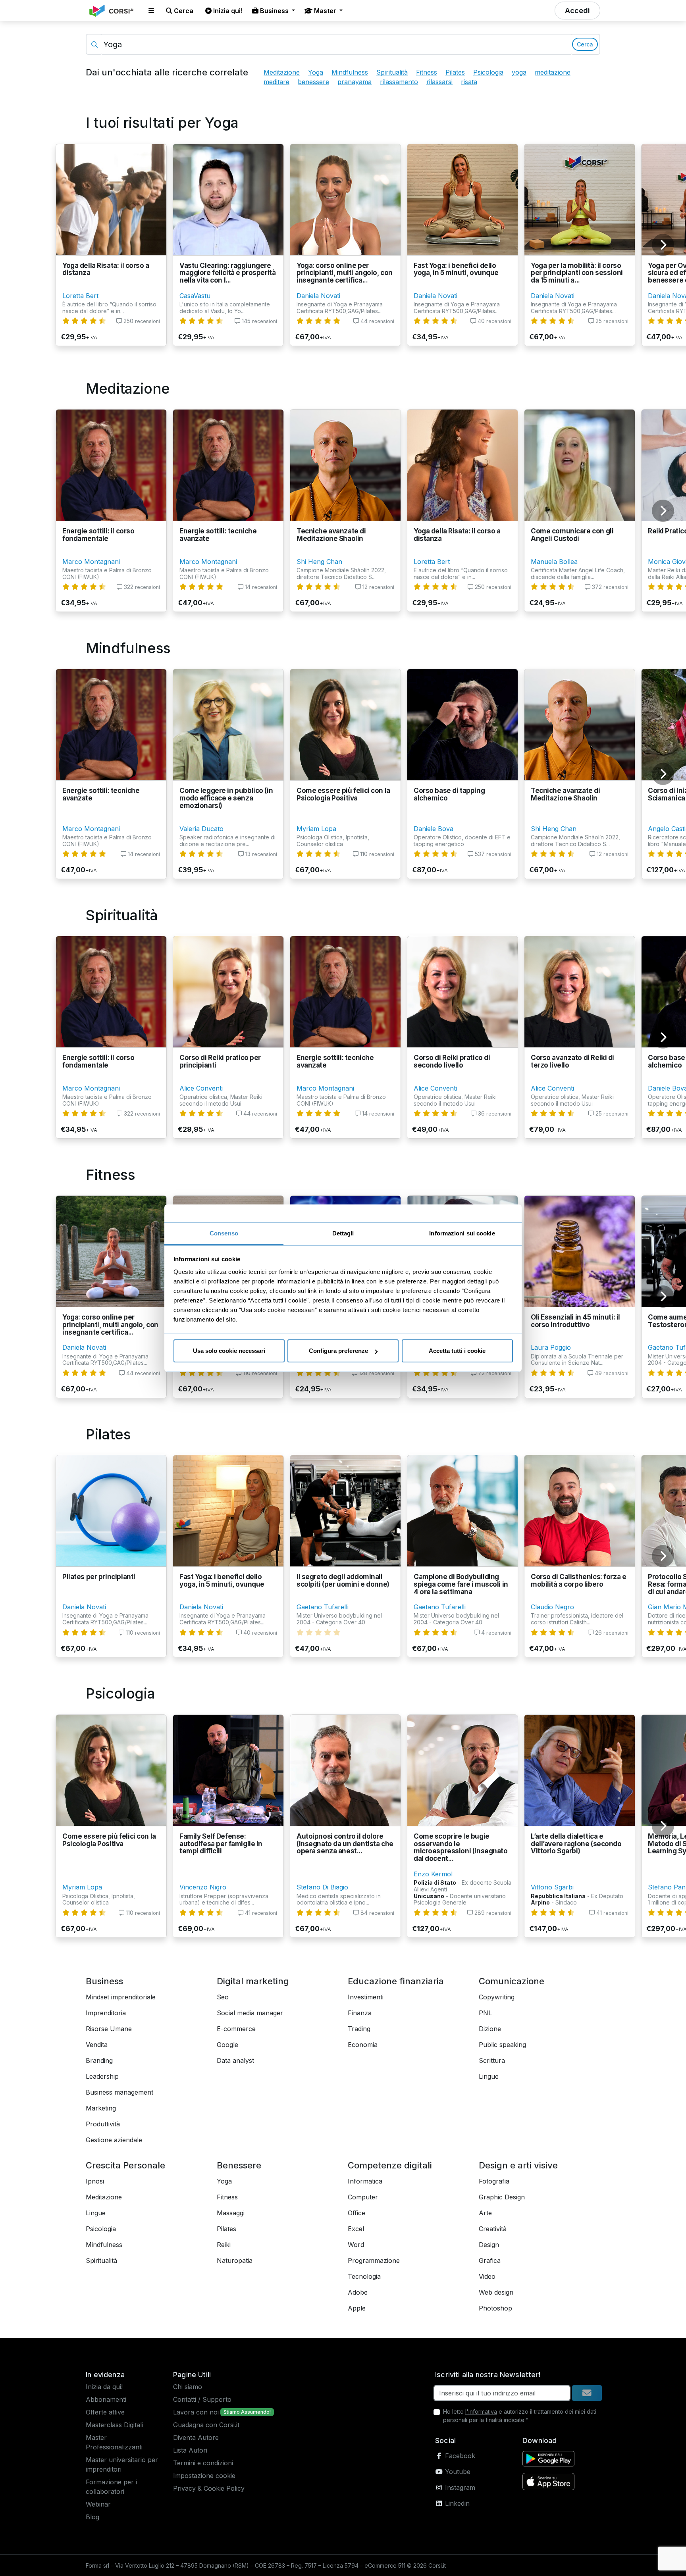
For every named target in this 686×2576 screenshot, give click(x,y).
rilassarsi (439, 82)
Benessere (239, 2165)
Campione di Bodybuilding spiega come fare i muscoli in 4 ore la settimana (461, 1584)
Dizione (490, 2029)
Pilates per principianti (99, 1577)
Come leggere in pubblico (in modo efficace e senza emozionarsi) (226, 798)
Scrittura (492, 2060)
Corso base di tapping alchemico (449, 794)
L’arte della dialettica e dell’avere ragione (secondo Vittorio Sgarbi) (576, 1844)
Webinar (98, 2504)
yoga (519, 72)
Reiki (224, 2245)
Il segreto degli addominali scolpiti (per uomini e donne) (343, 1580)
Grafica (490, 2260)
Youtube (457, 2472)
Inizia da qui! (104, 2387)
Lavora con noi (196, 2412)
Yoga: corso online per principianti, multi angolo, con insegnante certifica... (345, 273)
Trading (359, 2029)
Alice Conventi (201, 1088)
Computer (363, 2197)
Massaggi (231, 2213)
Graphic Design (502, 2197)
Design (489, 2245)
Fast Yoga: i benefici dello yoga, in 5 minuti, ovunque (456, 269)
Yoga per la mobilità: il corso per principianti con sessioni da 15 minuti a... (577, 273)
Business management (119, 2092)
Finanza (360, 2013)
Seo (223, 1997)
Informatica (365, 2181)
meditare (277, 82)
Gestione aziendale (114, 2140)
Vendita (97, 2045)
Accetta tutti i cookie (457, 1351)
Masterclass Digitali (114, 2425)
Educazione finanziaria (396, 1981)
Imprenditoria (106, 2013)
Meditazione (282, 72)
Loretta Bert (80, 296)
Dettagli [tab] (343, 1233)
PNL (485, 2013)
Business (104, 1981)
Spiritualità (392, 72)
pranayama (355, 82)
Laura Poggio (551, 1347)
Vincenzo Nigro (203, 1887)
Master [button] (325, 11)
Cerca (585, 44)
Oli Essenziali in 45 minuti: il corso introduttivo (575, 1321)
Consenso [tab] (224, 1233)
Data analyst (235, 2060)
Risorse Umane (109, 2029)
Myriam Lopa (316, 829)
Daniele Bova (434, 829)
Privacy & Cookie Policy (209, 2488)
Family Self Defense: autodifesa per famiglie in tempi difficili (221, 1844)
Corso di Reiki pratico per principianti (220, 1061)
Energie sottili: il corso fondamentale (98, 535)
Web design (496, 2292)
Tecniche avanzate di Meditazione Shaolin (331, 535)
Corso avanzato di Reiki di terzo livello (572, 1061)
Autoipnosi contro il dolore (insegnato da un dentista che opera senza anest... (345, 1844)
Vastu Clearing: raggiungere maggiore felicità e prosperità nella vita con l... (227, 273)
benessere (313, 82)
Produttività (103, 2124)
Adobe (358, 2292)
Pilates (455, 72)
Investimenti (366, 1997)
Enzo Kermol (433, 1874)
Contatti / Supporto (202, 2399)
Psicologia (488, 72)
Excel (356, 2229)
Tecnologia (364, 2276)
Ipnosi (95, 2181)
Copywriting (497, 1997)
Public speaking (502, 2045)
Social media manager (250, 2013)
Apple (357, 2308)
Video (487, 2276)
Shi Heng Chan (319, 562)
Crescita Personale (125, 2165)
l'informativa (481, 2412)
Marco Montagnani (91, 562)
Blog (92, 2517)
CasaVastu (195, 296)
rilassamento (399, 82)
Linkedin (456, 2503)
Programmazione (374, 2260)
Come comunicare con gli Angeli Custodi (572, 535)
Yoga (316, 72)
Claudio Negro (552, 1607)
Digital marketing (253, 1981)
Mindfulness (350, 72)
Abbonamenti (106, 2399)
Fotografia (494, 2181)
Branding (99, 2060)
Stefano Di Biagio (322, 1887)
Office (356, 2213)
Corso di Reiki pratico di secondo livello (452, 1061)
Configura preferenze (338, 1351)
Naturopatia (235, 2260)
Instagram (459, 2488)
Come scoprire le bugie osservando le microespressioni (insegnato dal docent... (461, 1847)
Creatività (493, 2229)
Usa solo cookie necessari (229, 1351)
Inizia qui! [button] (227, 11)
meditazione (553, 72)
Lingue (489, 2076)
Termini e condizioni (203, 2463)
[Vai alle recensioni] (84, 321)
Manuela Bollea (554, 562)
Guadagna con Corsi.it (206, 2425)
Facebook (459, 2456)
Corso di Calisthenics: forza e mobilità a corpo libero (578, 1580)
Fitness (427, 72)
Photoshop (495, 2308)
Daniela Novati (318, 296)
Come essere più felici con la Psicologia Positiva (343, 794)
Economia (363, 2045)
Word (356, 2245)
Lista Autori (190, 2450)
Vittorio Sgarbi (552, 1887)
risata (469, 82)
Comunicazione (512, 1981)
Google (227, 2045)
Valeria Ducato (201, 829)
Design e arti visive (518, 2165)
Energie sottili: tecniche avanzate (218, 535)
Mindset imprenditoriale (121, 1997)
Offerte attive (105, 2412)
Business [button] (274, 11)
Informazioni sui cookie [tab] (462, 1233)
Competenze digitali (390, 2165)
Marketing (101, 2108)
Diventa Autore (196, 2437)
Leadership (102, 2076)
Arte (485, 2213)
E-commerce (236, 2029)
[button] (151, 11)
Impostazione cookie (204, 2476)
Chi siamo (188, 2387)
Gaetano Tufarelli (323, 1607)
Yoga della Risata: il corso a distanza (106, 269)
